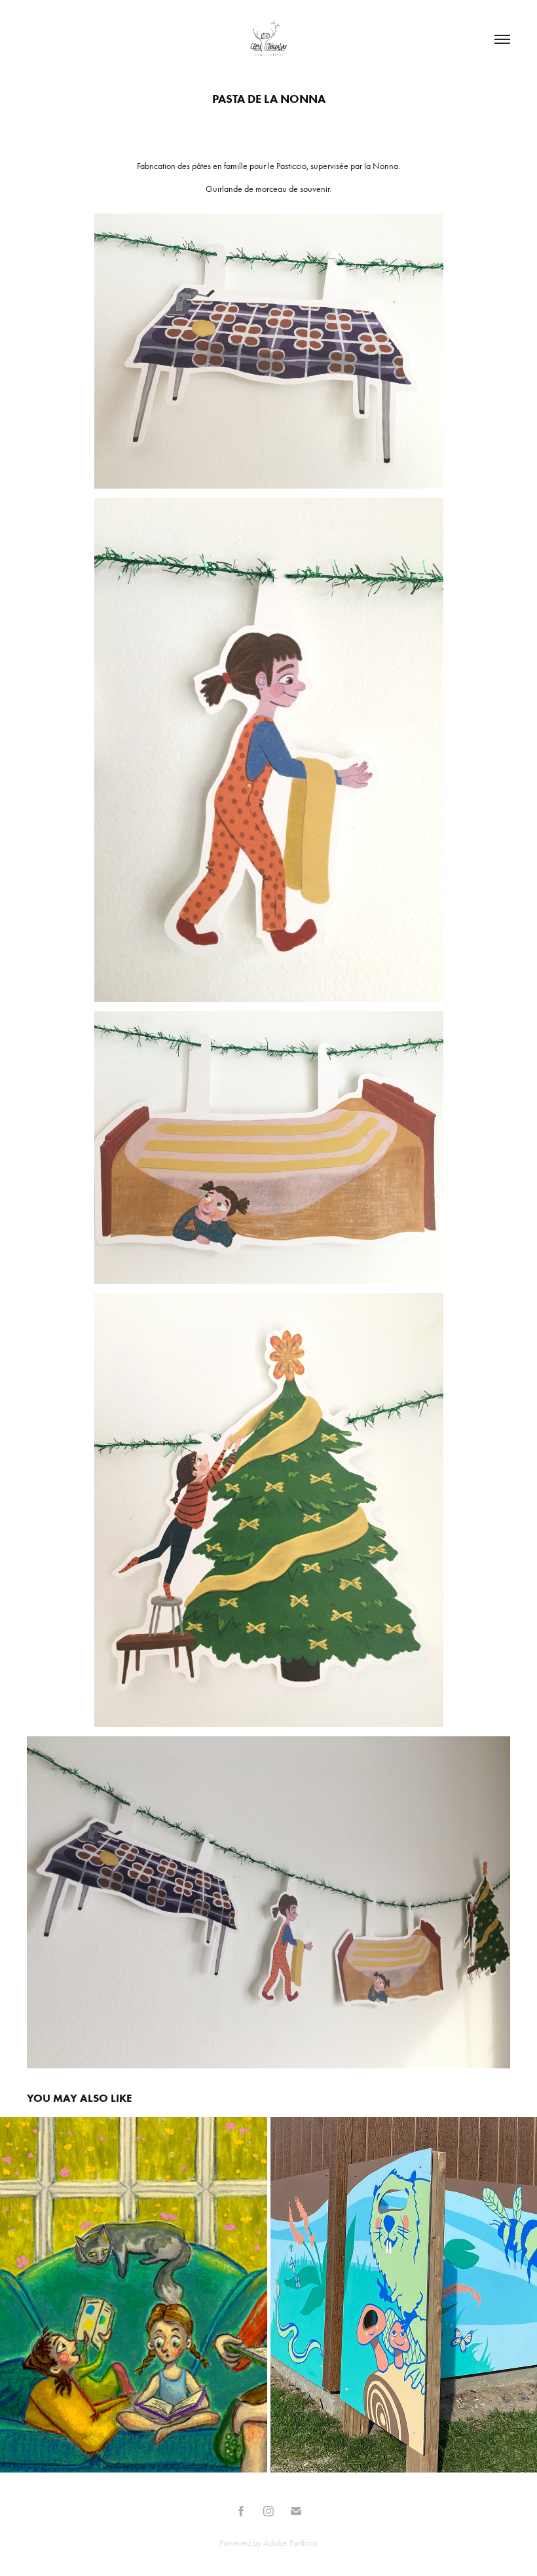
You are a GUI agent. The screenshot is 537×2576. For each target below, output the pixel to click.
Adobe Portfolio (290, 2543)
